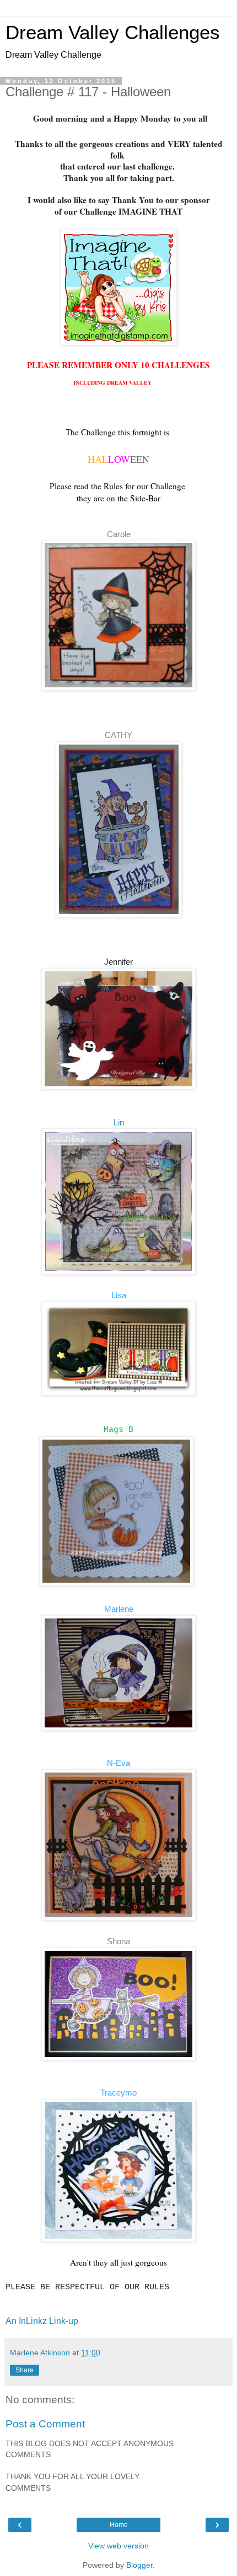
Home (119, 2525)
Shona (118, 1941)
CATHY (118, 735)
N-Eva (118, 1763)
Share (25, 2370)
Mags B (118, 1430)
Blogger (139, 2565)
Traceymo (118, 2093)
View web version (118, 2546)
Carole (119, 534)
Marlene (119, 1609)
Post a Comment (45, 2424)
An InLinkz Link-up (42, 2321)
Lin (119, 1122)
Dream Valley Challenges (113, 32)
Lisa (119, 1295)
